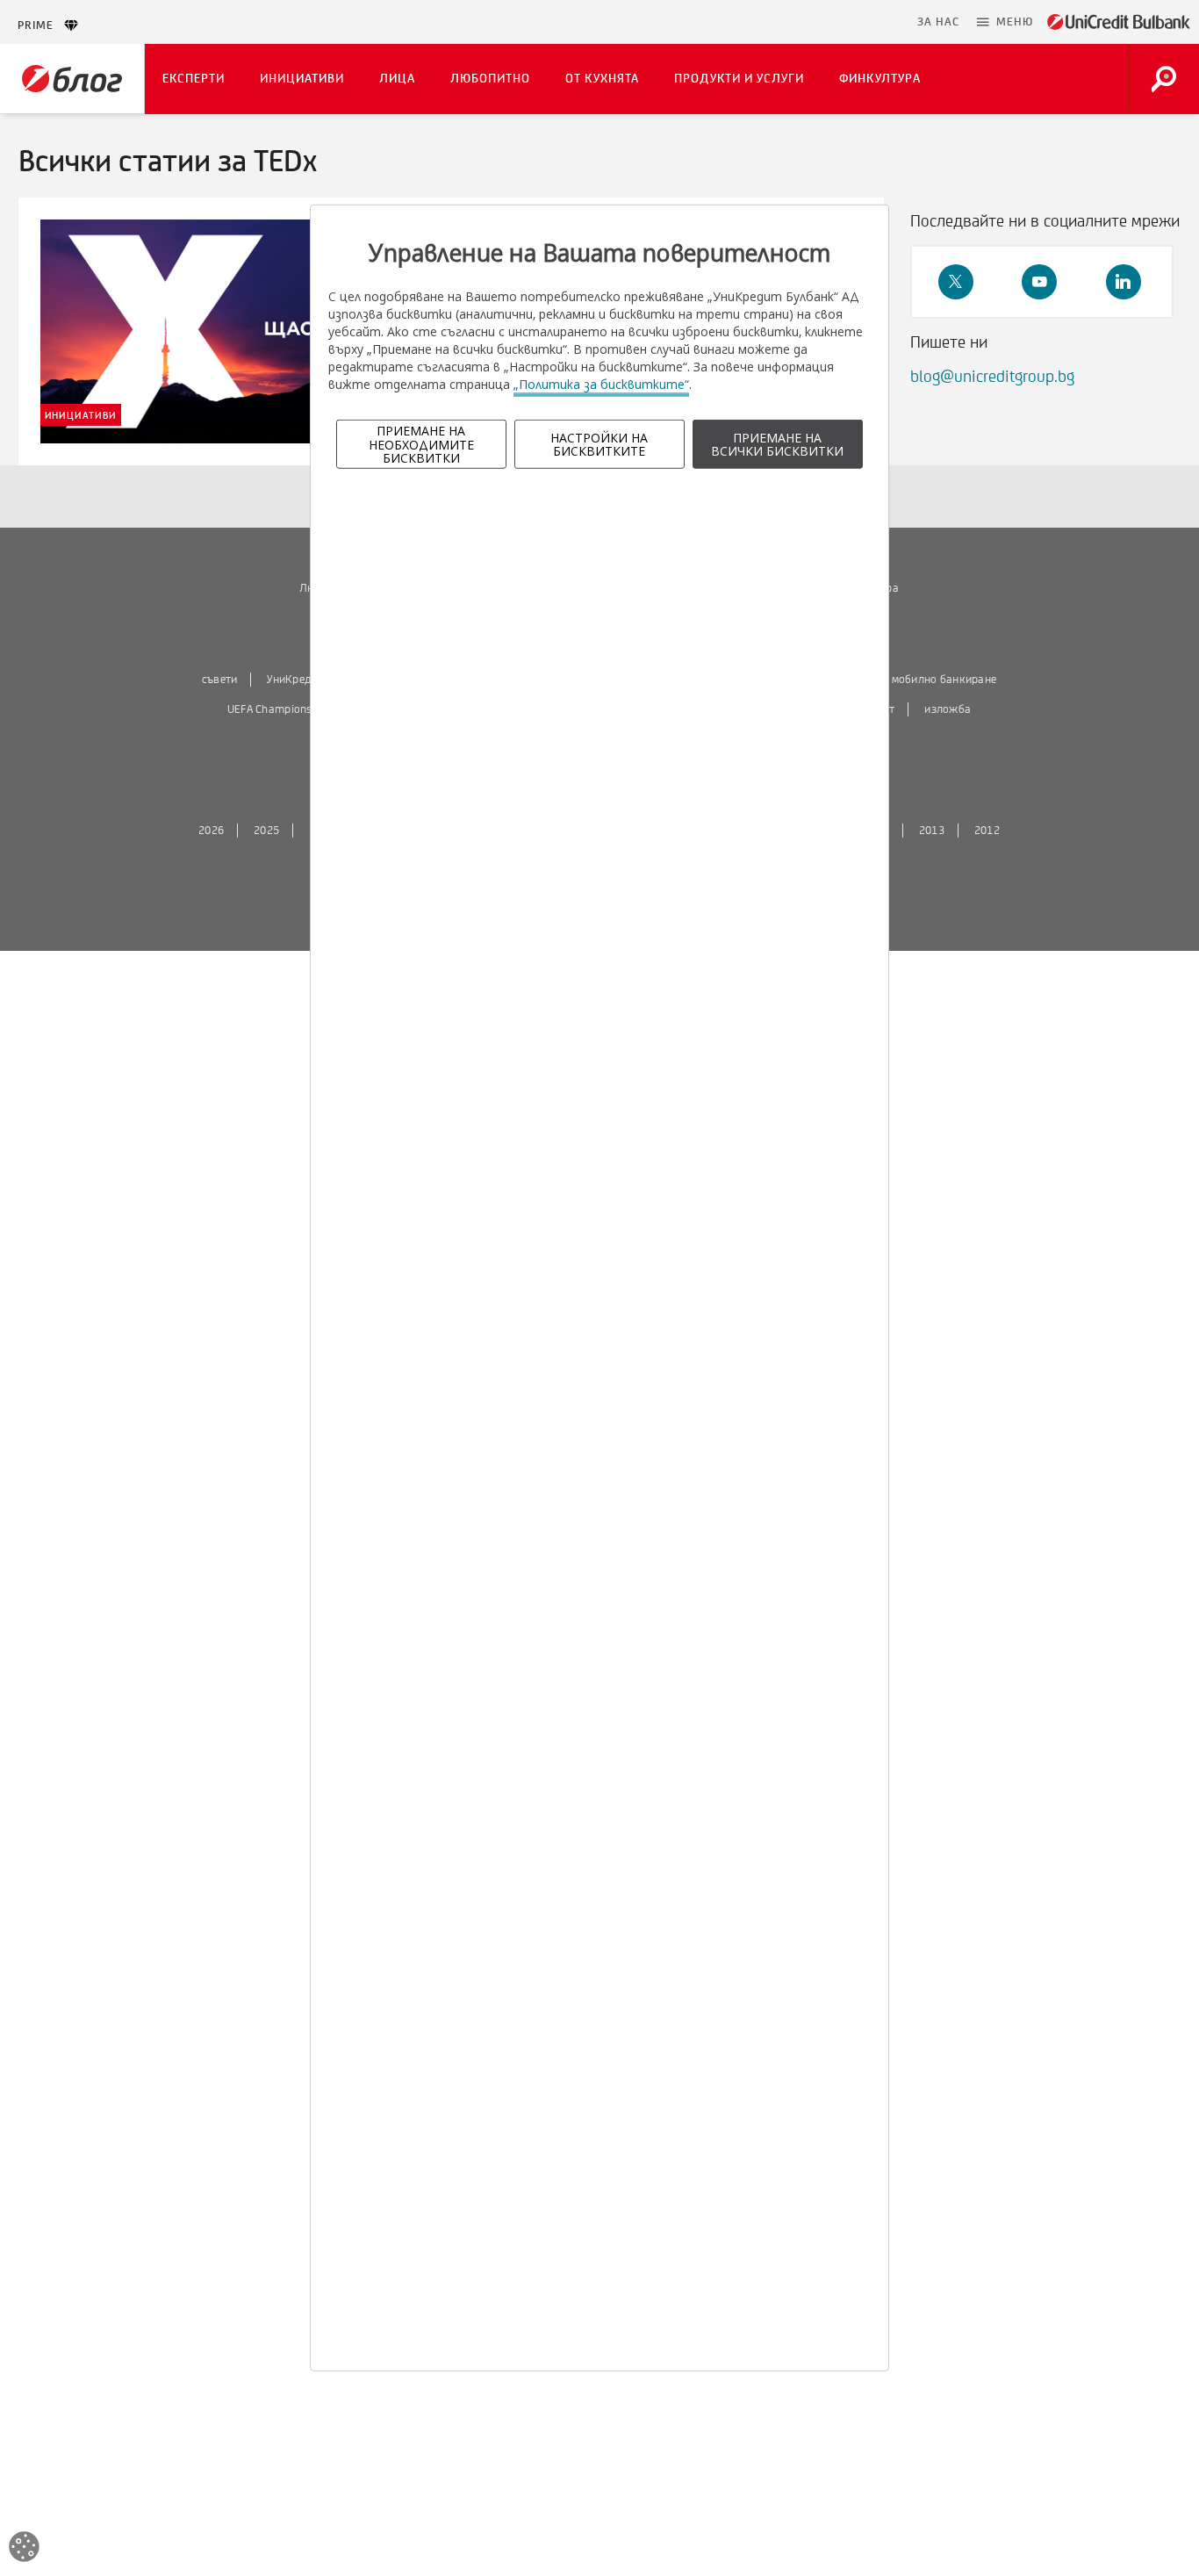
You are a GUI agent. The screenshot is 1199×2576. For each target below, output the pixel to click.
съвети (220, 680)
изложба (948, 709)
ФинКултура (880, 79)
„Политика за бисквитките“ (601, 384)
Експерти (194, 79)
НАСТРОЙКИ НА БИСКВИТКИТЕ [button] (599, 444)
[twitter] (956, 282)
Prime (41, 25)
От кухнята (602, 79)
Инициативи (302, 79)
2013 (932, 831)
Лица (397, 79)
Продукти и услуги (739, 79)
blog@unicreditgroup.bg (992, 377)
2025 (266, 831)
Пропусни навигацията (823, 22)
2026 (211, 831)
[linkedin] (1124, 282)
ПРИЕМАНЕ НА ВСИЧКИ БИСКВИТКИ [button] (777, 444)
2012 (987, 831)
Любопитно (490, 79)
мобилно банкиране (944, 680)
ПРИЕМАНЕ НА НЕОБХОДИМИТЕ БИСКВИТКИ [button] (421, 444)
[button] (1005, 22)
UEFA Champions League (289, 709)
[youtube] (1039, 282)
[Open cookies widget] (24, 2549)
